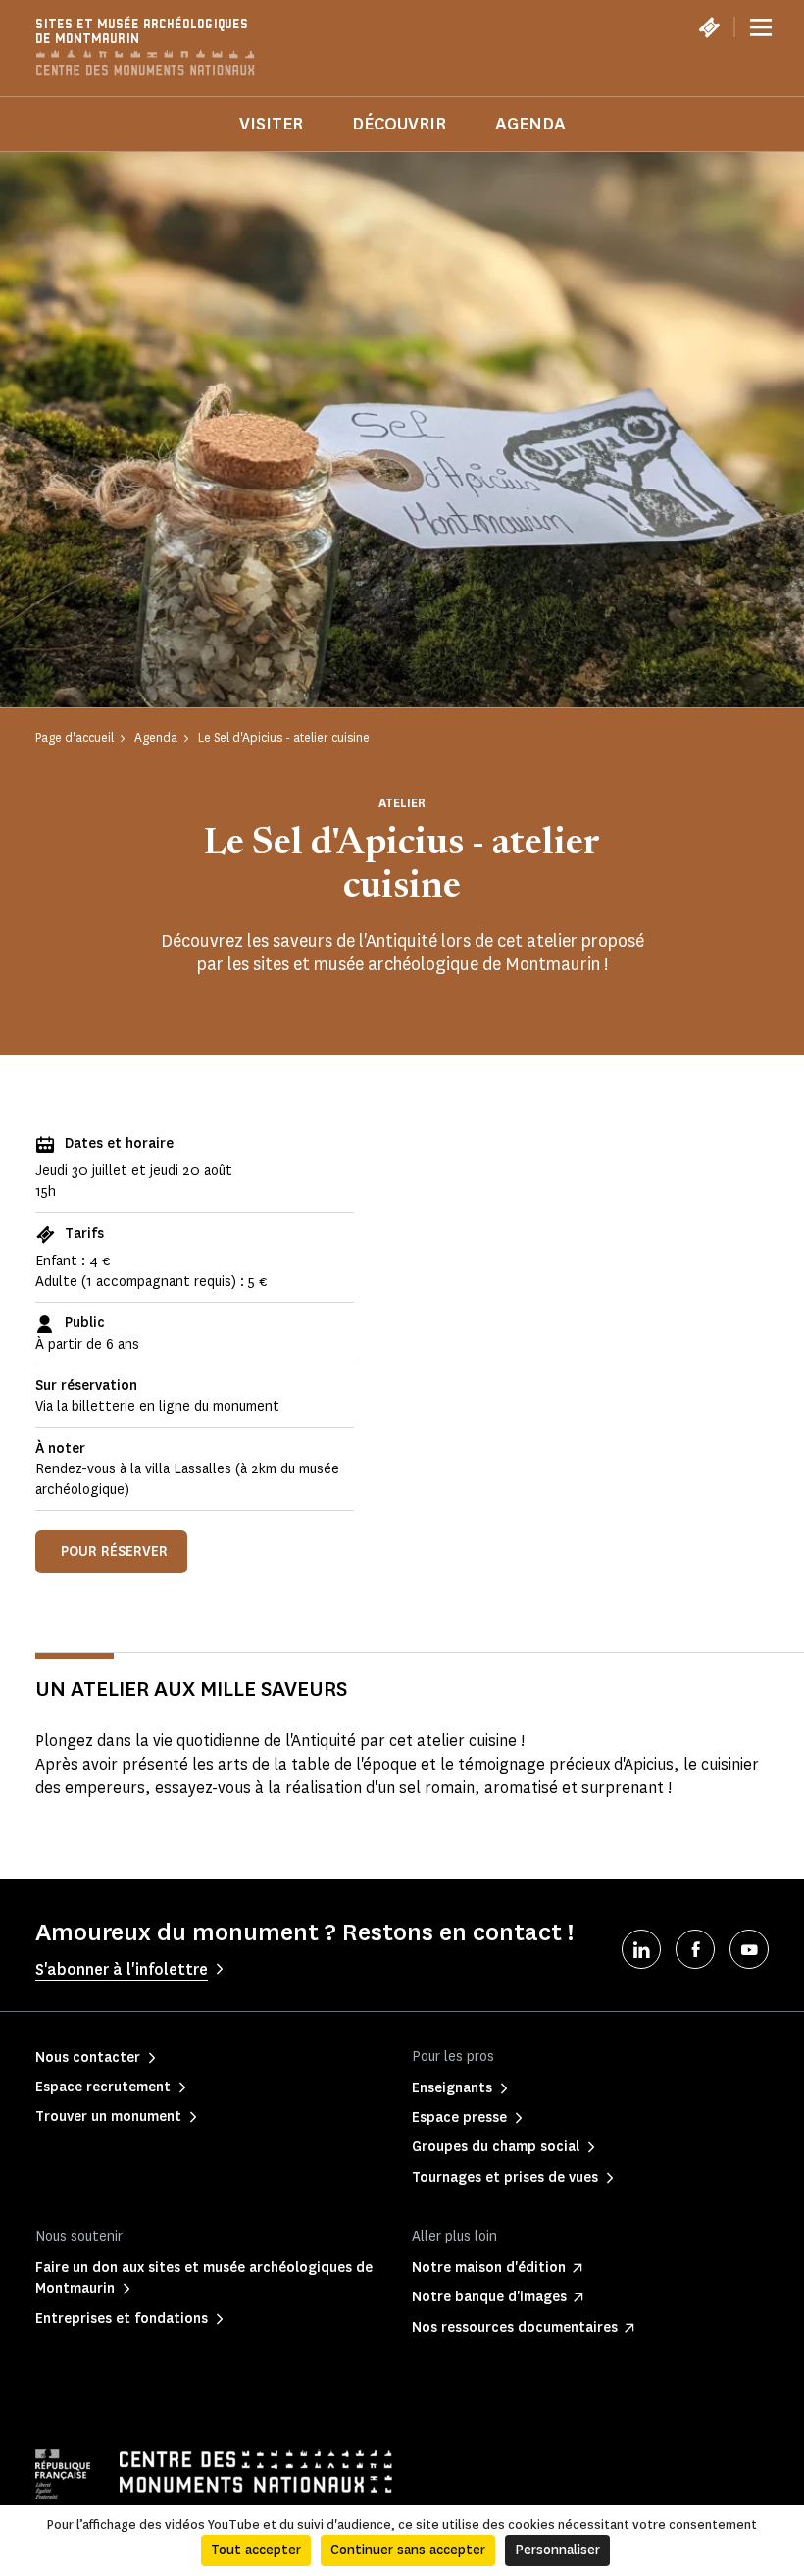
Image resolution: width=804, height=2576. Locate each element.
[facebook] (695, 1949)
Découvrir (399, 124)
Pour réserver (114, 1551)
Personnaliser (557, 2550)
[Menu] (761, 27)
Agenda (530, 124)
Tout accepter (256, 2550)
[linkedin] (641, 1949)
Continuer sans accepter (408, 2550)
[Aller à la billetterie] (709, 27)
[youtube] (749, 1949)
